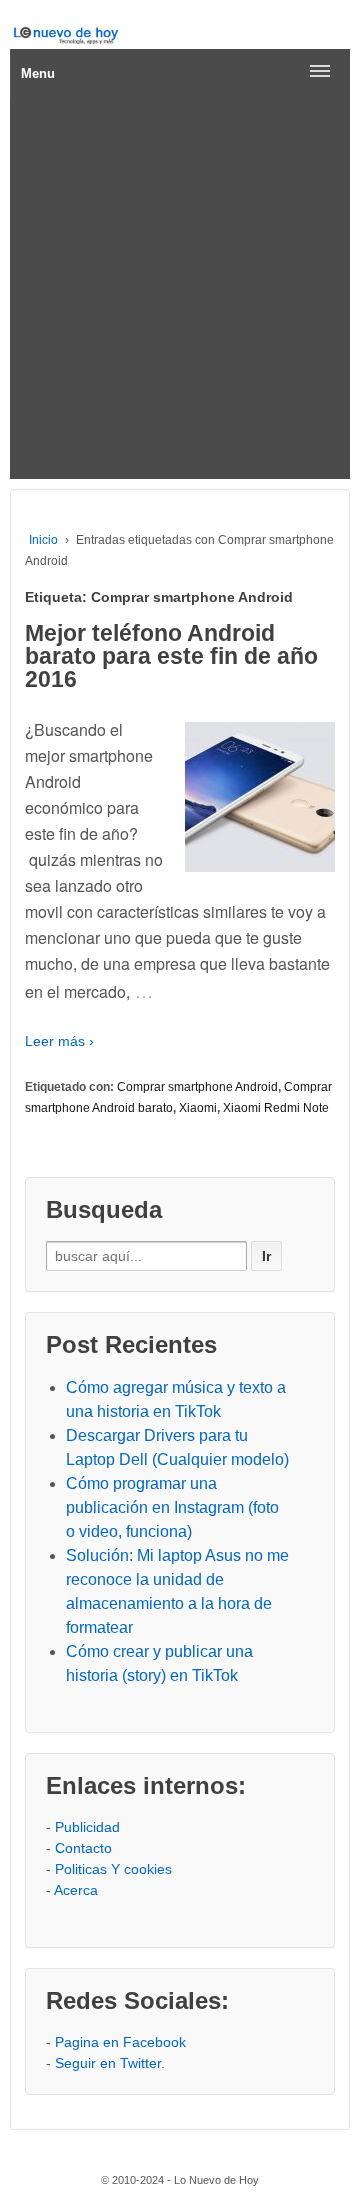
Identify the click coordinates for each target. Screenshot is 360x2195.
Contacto (83, 1848)
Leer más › (59, 1041)
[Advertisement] (180, 289)
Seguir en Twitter (108, 2063)
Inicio (43, 540)
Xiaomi (198, 1108)
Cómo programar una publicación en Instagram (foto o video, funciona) (172, 1507)
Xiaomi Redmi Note (276, 1108)
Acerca (76, 1890)
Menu (38, 73)
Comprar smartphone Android (197, 1087)
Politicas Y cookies (113, 1869)
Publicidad (87, 1827)
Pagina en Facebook (120, 2042)
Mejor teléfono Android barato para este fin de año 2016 (171, 656)
